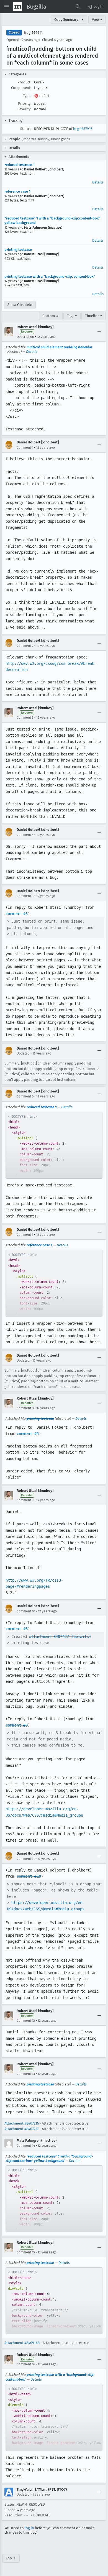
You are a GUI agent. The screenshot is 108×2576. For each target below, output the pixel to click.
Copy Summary (66, 20)
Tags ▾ (72, 316)
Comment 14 (26, 2146)
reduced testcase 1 (20, 165)
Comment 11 (26, 1859)
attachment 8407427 (49, 1637)
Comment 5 (25, 896)
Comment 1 (25, 448)
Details (98, 182)
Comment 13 (26, 2074)
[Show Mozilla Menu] (18, 7)
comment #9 (17, 1725)
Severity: (24, 109)
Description (25, 337)
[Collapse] (99, 332)
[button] (95, 7)
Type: (27, 96)
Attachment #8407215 (22, 2123)
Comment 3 (25, 718)
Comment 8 (25, 1408)
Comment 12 (26, 2021)
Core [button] (39, 82)
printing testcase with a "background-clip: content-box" (50, 276)
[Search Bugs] (78, 7)
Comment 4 (25, 835)
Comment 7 (25, 1235)
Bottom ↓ (51, 316)
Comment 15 (26, 2252)
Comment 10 (26, 1611)
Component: (21, 88)
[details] (81, 1637)
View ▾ (97, 20)
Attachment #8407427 (22, 2129)
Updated (23, 1053)
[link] (54, 1145)
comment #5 (28, 1434)
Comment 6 (25, 1096)
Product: (24, 82)
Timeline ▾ (94, 316)
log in (29, 2528)
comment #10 (29, 1876)
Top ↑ (11, 2558)
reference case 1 (17, 191)
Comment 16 (26, 2364)
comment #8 (17, 1629)
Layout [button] (41, 88)
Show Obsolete (20, 305)
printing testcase (18, 250)
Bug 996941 (33, 33)
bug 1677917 (83, 129)
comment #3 (17, 914)
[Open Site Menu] (7, 7)
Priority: (25, 104)
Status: (26, 129)
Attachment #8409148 (22, 2343)
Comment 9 (25, 1500)
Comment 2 (25, 646)
